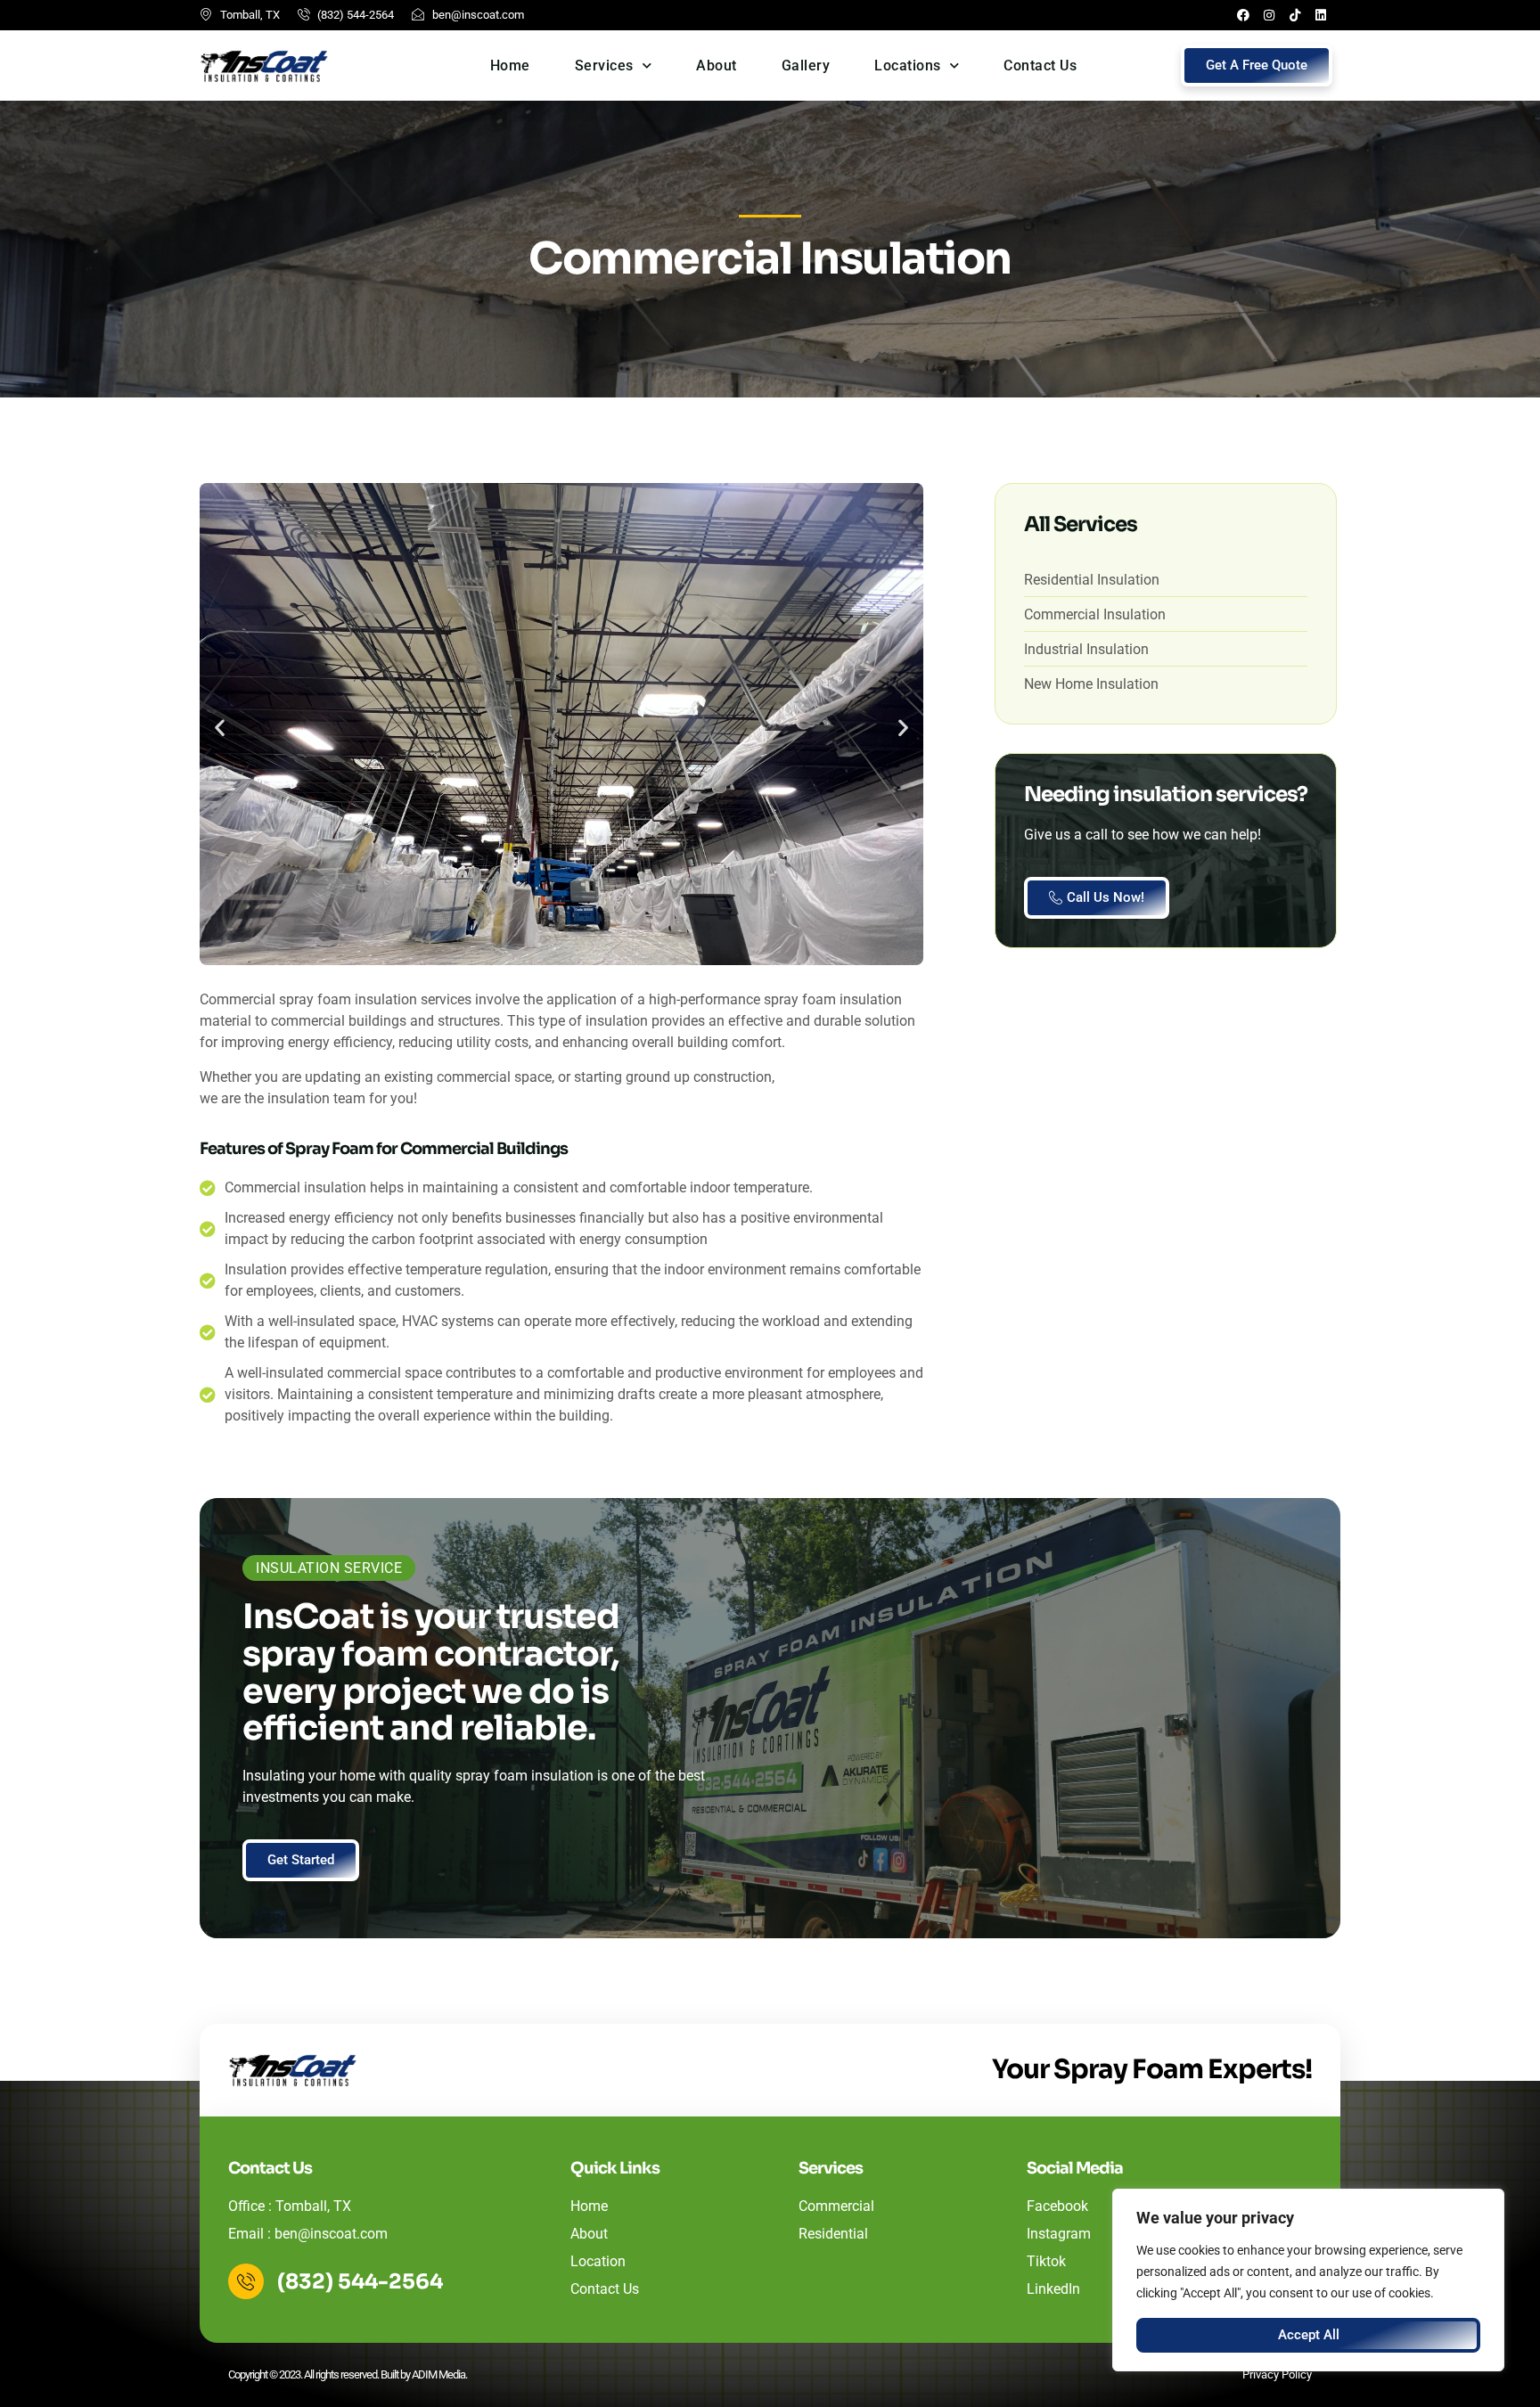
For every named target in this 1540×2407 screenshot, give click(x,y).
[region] (1308, 2280)
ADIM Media (438, 2374)
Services (604, 65)
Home (510, 65)
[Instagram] (1269, 15)
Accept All (1309, 2335)
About (717, 65)
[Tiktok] (1295, 15)
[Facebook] (1243, 15)
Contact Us (1040, 65)
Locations (908, 65)
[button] (220, 728)
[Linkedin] (1321, 15)
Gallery (806, 65)
